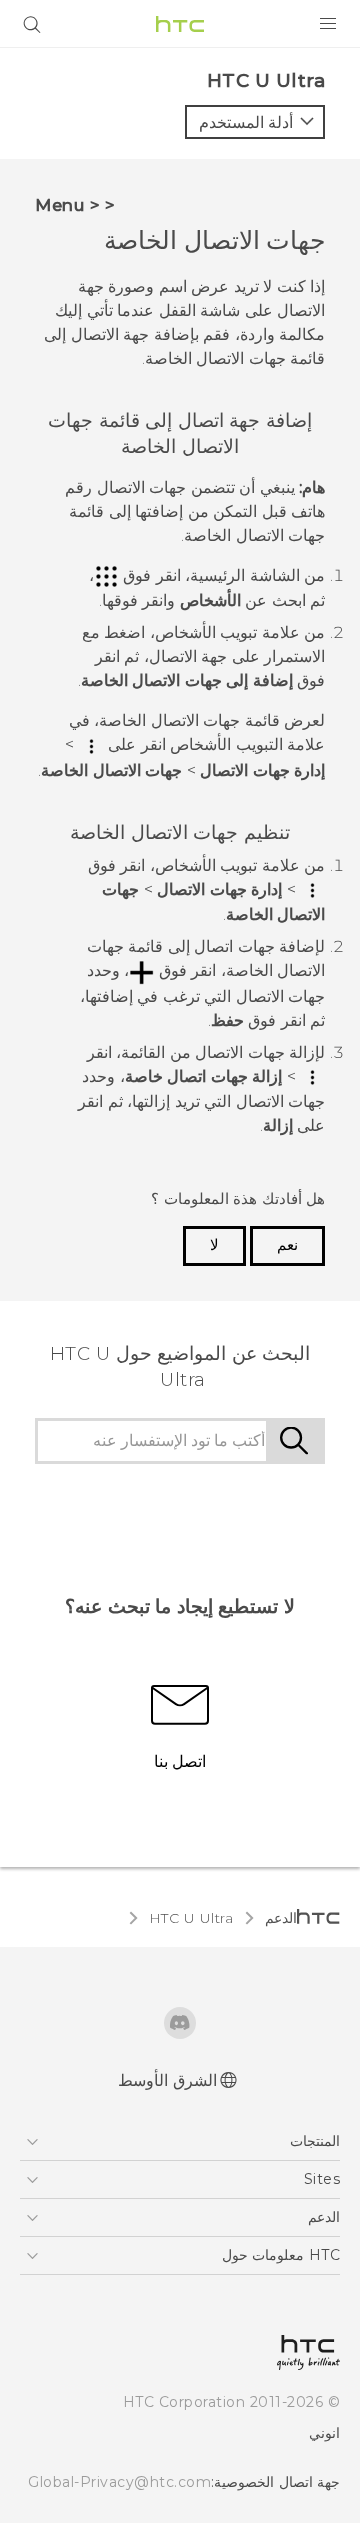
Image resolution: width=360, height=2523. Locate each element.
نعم (287, 1245)
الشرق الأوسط (167, 2080)
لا (214, 1245)
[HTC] (180, 24)
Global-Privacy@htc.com (119, 2482)
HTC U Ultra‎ (191, 1918)
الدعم (281, 1918)
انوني (324, 2433)
